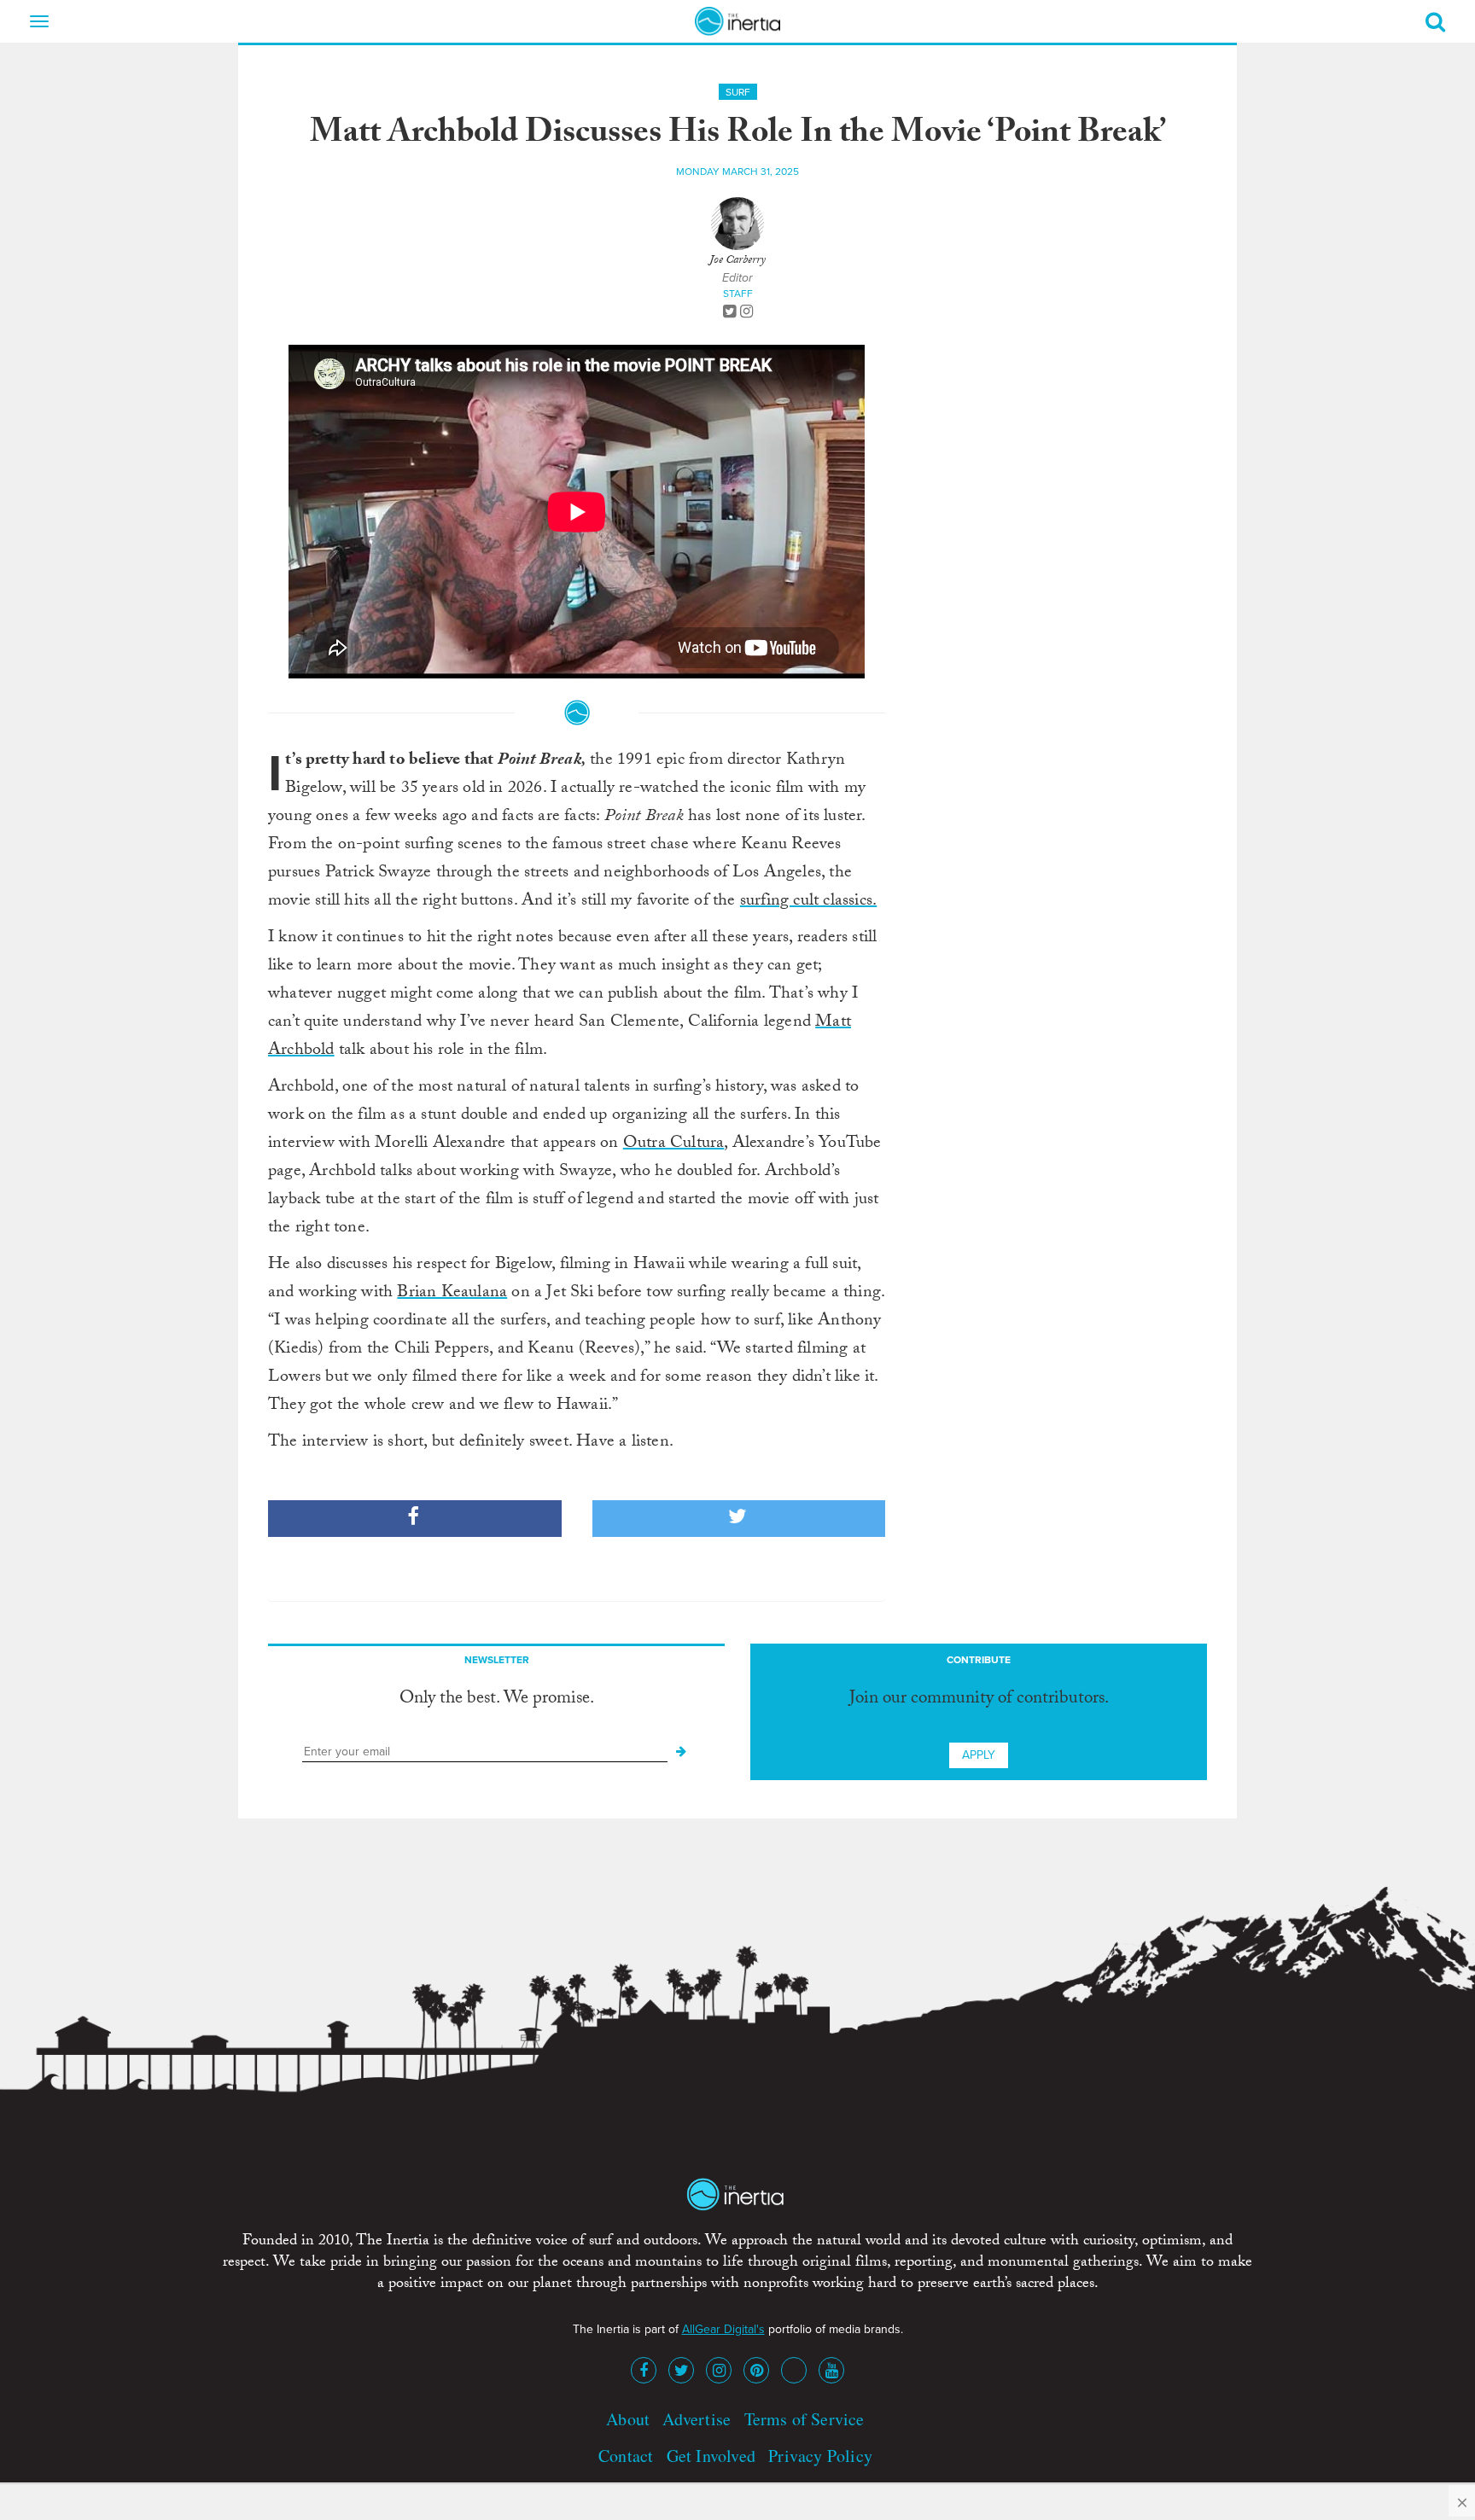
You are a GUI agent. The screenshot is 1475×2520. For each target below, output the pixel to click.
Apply (979, 1755)
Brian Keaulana (452, 1294)
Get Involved (711, 2456)
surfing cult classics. (808, 902)
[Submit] (681, 1752)
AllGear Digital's (723, 2329)
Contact (626, 2456)
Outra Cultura (674, 1144)
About (628, 2419)
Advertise (697, 2419)
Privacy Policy (820, 2456)
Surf (738, 92)
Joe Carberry (737, 261)
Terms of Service (805, 2419)
